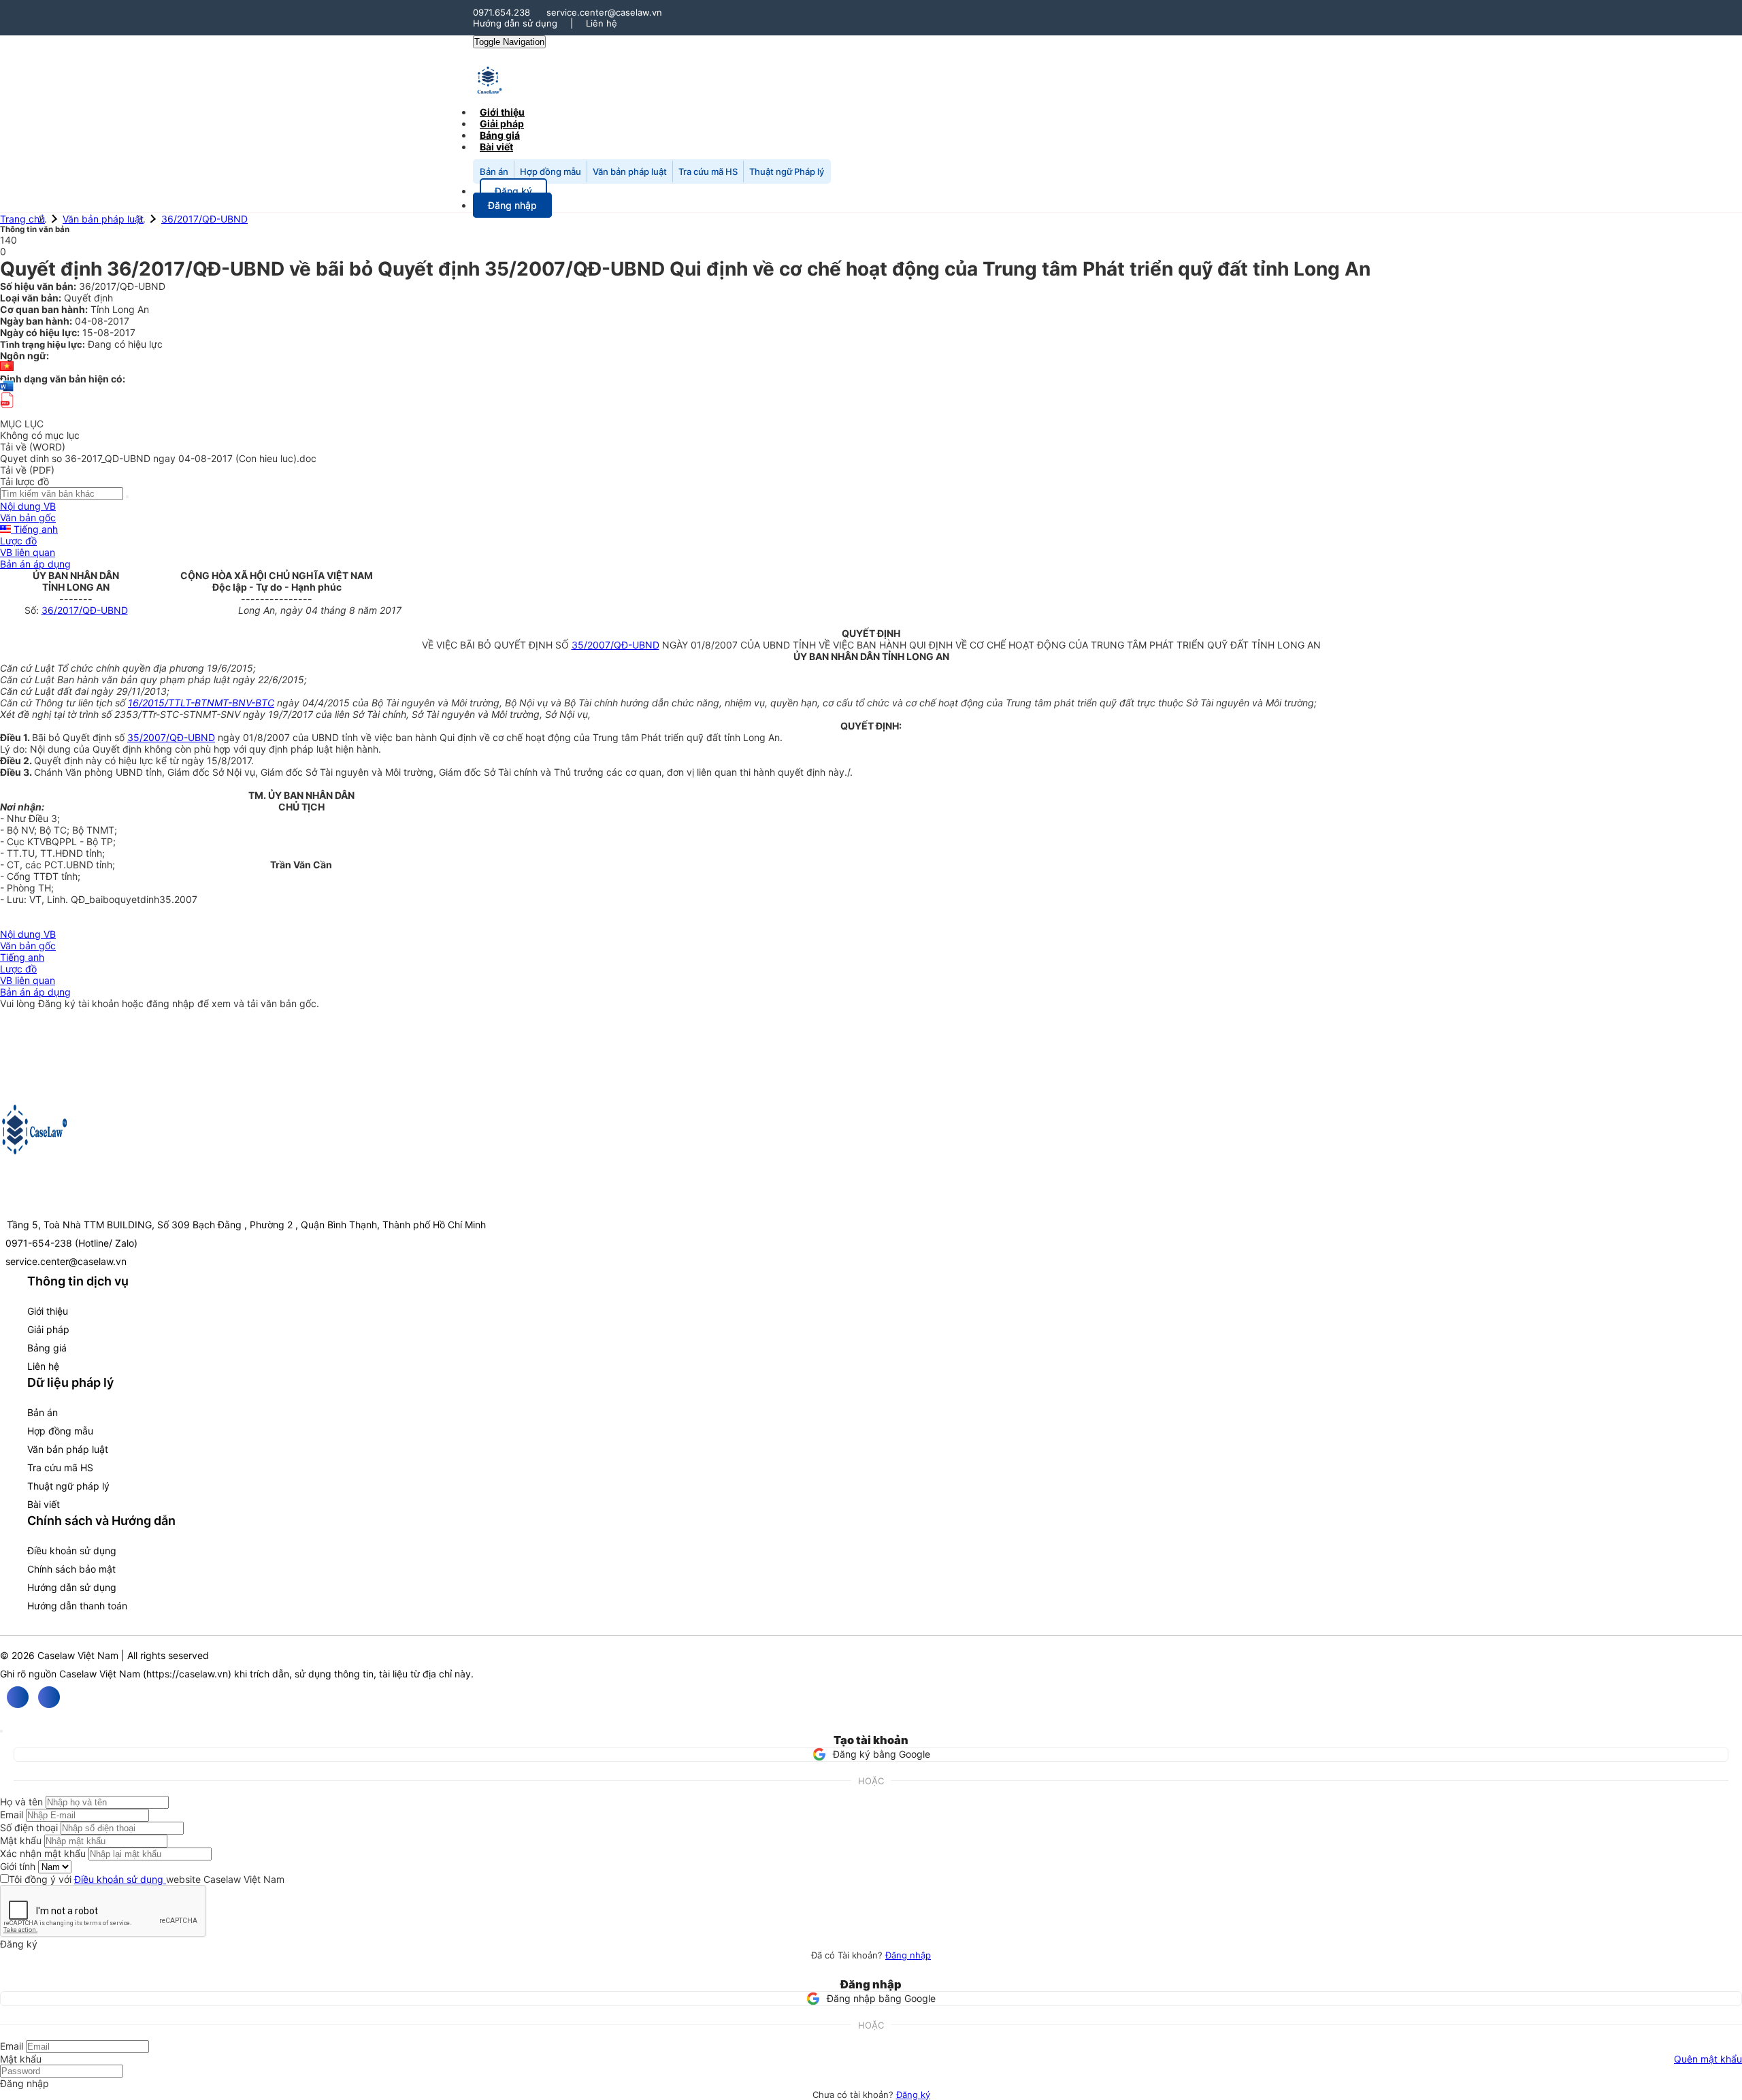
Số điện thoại (29, 1827)
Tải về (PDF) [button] (27, 470)
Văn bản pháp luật (630, 171)
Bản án (494, 171)
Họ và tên (21, 1802)
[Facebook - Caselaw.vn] (18, 1697)
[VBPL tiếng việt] (7, 367)
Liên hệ (602, 23)
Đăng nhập (908, 1955)
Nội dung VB (28, 506)
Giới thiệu (48, 1311)
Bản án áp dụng (35, 564)
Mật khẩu (21, 1840)
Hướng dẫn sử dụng (515, 23)
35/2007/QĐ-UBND (615, 645)
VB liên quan (28, 552)
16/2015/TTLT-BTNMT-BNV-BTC (201, 703)
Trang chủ (22, 219)
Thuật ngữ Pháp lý (787, 171)
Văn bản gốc (28, 518)
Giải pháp (48, 1329)
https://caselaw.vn (187, 1674)
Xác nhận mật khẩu (43, 1853)
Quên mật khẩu (1708, 2059)
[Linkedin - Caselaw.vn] (49, 1697)
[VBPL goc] (7, 412)
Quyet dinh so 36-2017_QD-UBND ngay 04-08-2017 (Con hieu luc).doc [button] (158, 458)
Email (12, 1815)
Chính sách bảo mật (71, 1569)
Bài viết (496, 147)
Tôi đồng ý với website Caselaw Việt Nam (147, 1879)
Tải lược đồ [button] (24, 481)
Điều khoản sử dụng (72, 1551)
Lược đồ (18, 541)
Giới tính (18, 1866)
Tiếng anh (34, 529)
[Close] (1, 1731)
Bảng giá (47, 1348)
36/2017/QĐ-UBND (204, 219)
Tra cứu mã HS (708, 171)
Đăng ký (913, 2095)
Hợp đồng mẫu (550, 171)
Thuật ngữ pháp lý (68, 1486)
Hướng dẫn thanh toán (77, 1606)
